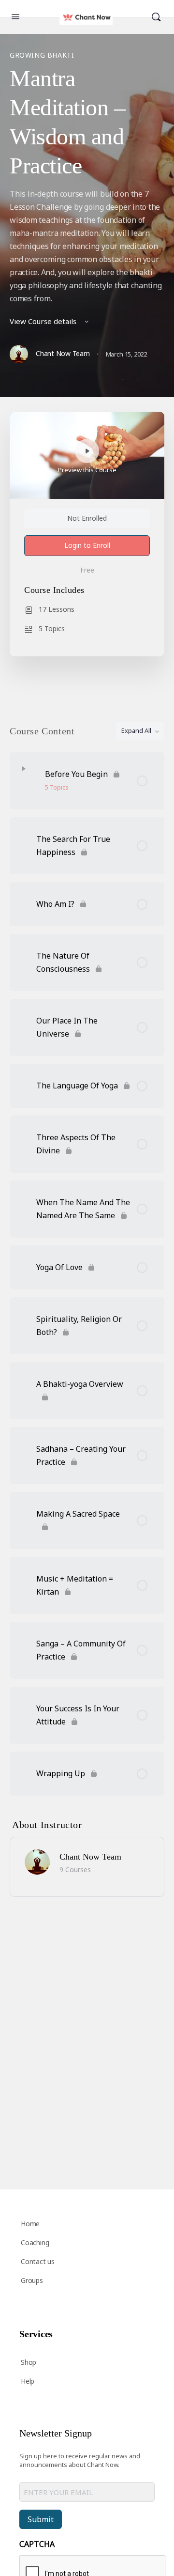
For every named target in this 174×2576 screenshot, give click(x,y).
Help (28, 2381)
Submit (41, 2519)
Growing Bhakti (42, 55)
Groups (32, 2280)
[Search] (156, 17)
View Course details (44, 321)
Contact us (38, 2261)
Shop (29, 2362)
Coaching (35, 2242)
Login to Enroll (87, 545)
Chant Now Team (90, 1857)
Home (30, 2224)
